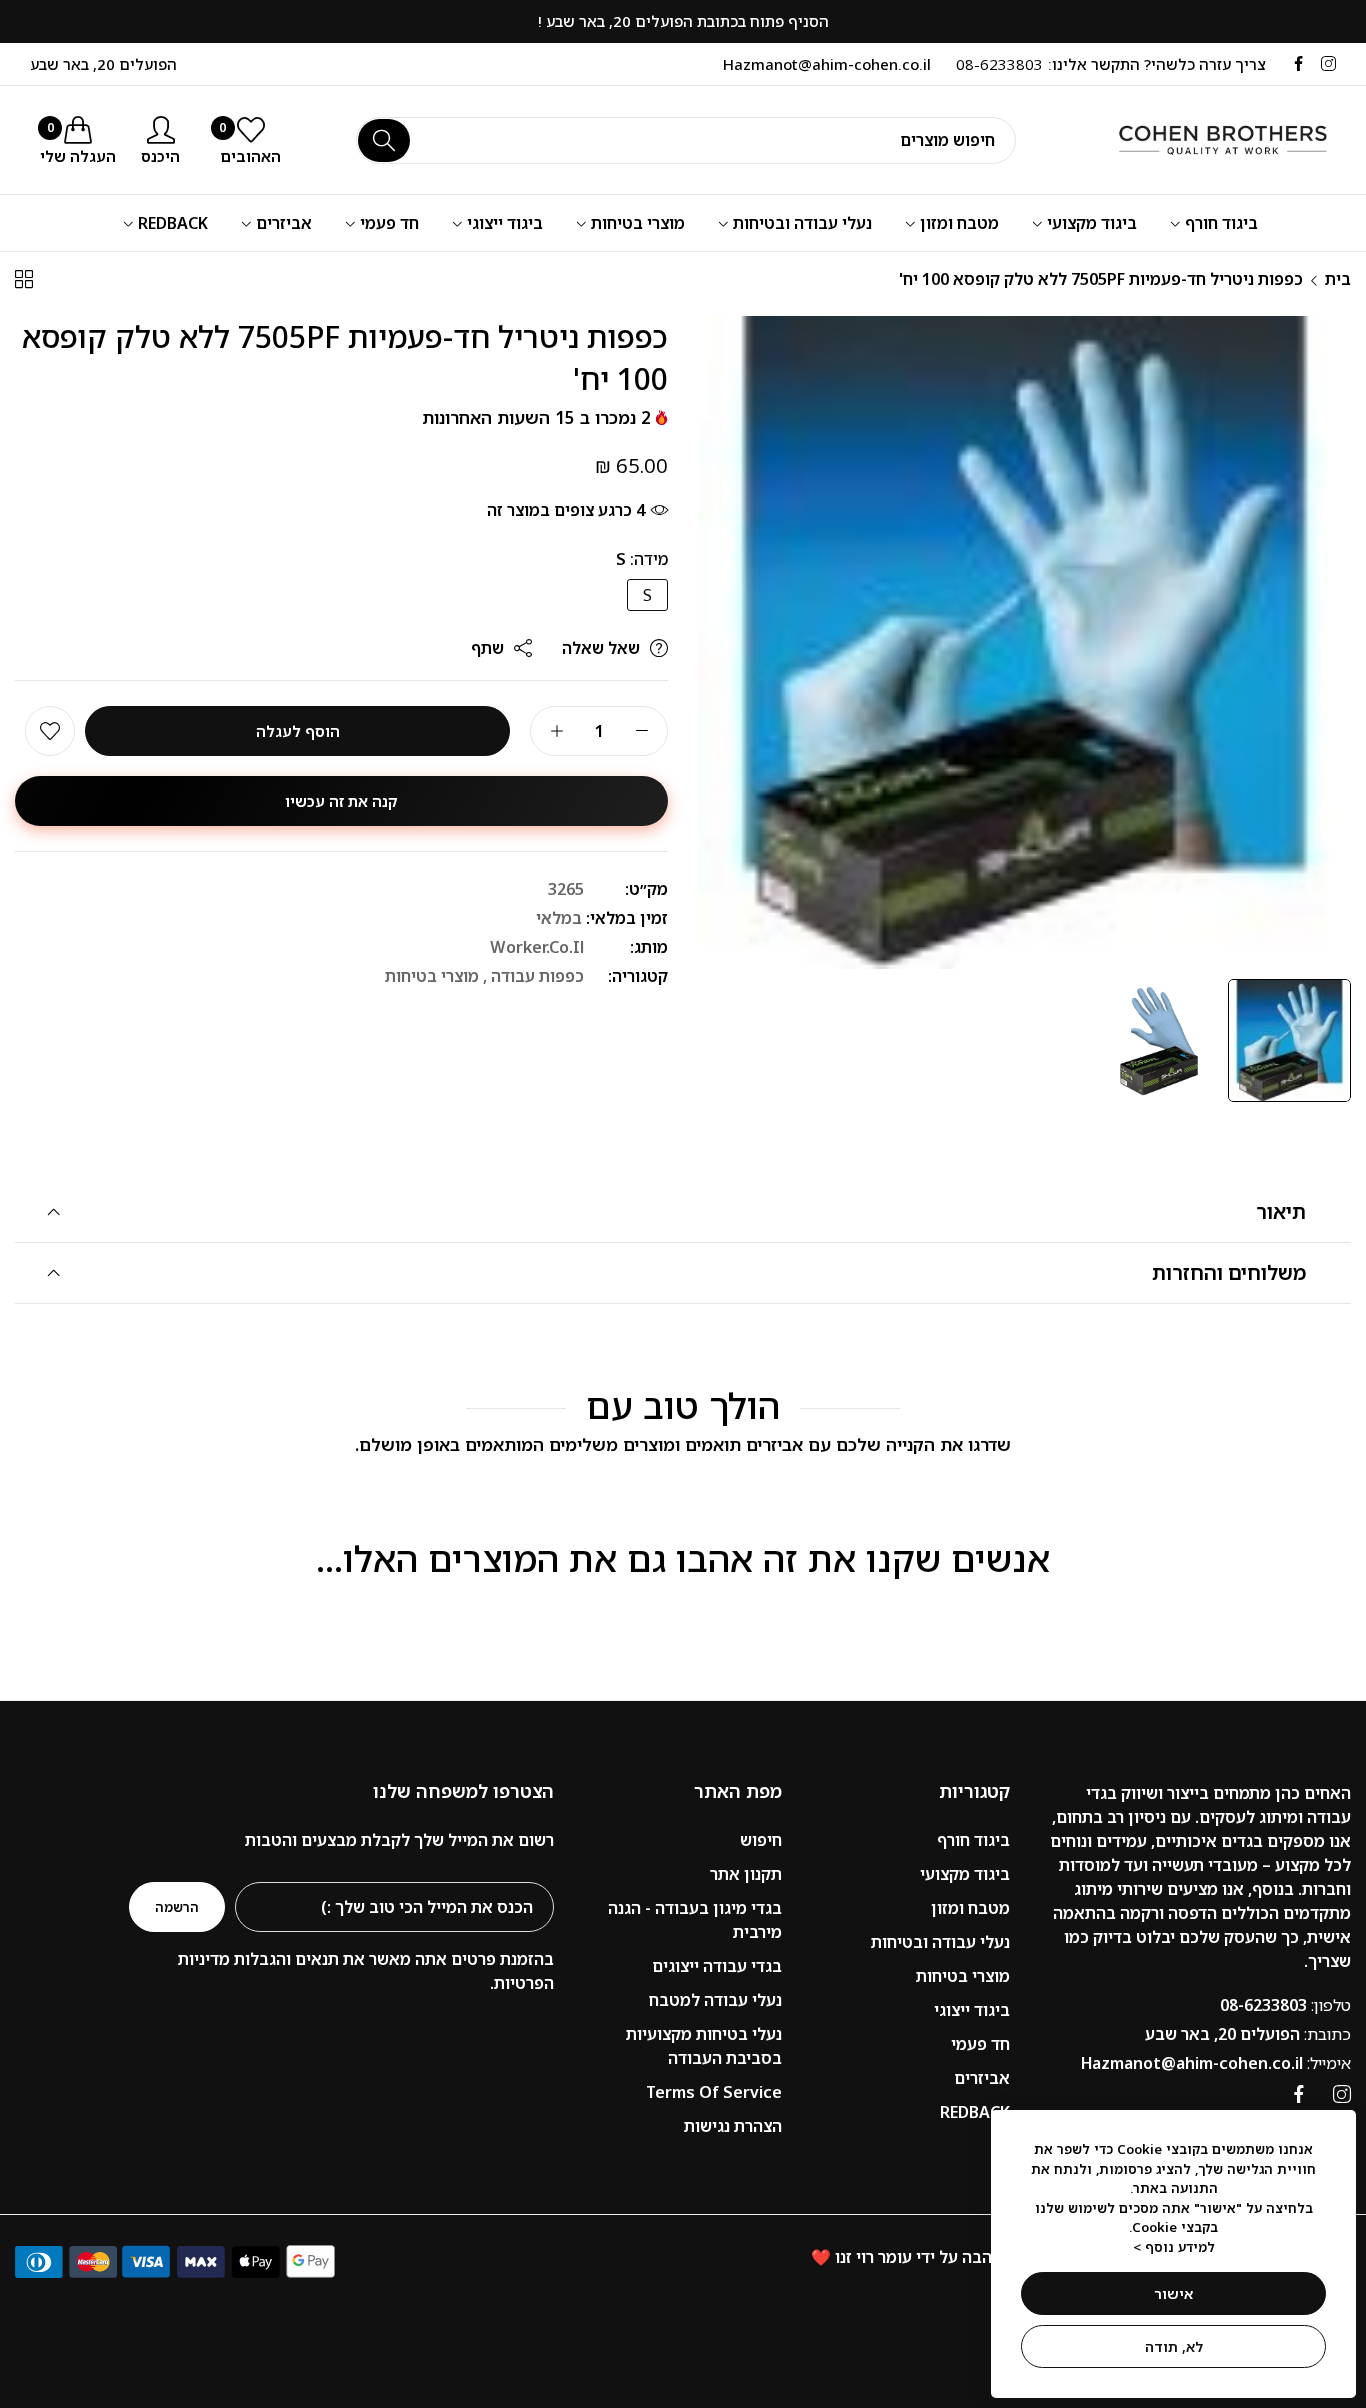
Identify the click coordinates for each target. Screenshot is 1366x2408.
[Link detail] (1328, 64)
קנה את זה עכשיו (341, 801)
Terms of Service (714, 2092)
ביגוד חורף (973, 1840)
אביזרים (982, 2078)
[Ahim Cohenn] (1201, 140)
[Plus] (556, 731)
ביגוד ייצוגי (972, 2010)
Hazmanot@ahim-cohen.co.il (1216, 2063)
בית (1338, 279)
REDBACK (975, 2112)
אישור (1173, 2293)
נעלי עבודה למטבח (715, 2000)
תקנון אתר (746, 1874)
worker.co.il (537, 947)
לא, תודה (1174, 2346)
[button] (50, 731)
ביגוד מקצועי (965, 1874)
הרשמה (177, 1907)
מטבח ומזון (970, 1908)
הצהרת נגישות (733, 2126)
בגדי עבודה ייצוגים (717, 1966)
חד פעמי (980, 2044)
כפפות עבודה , (533, 976)
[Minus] (641, 731)
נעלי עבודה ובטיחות (940, 1942)
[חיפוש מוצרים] (384, 140)
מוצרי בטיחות (432, 976)
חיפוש (761, 1840)
